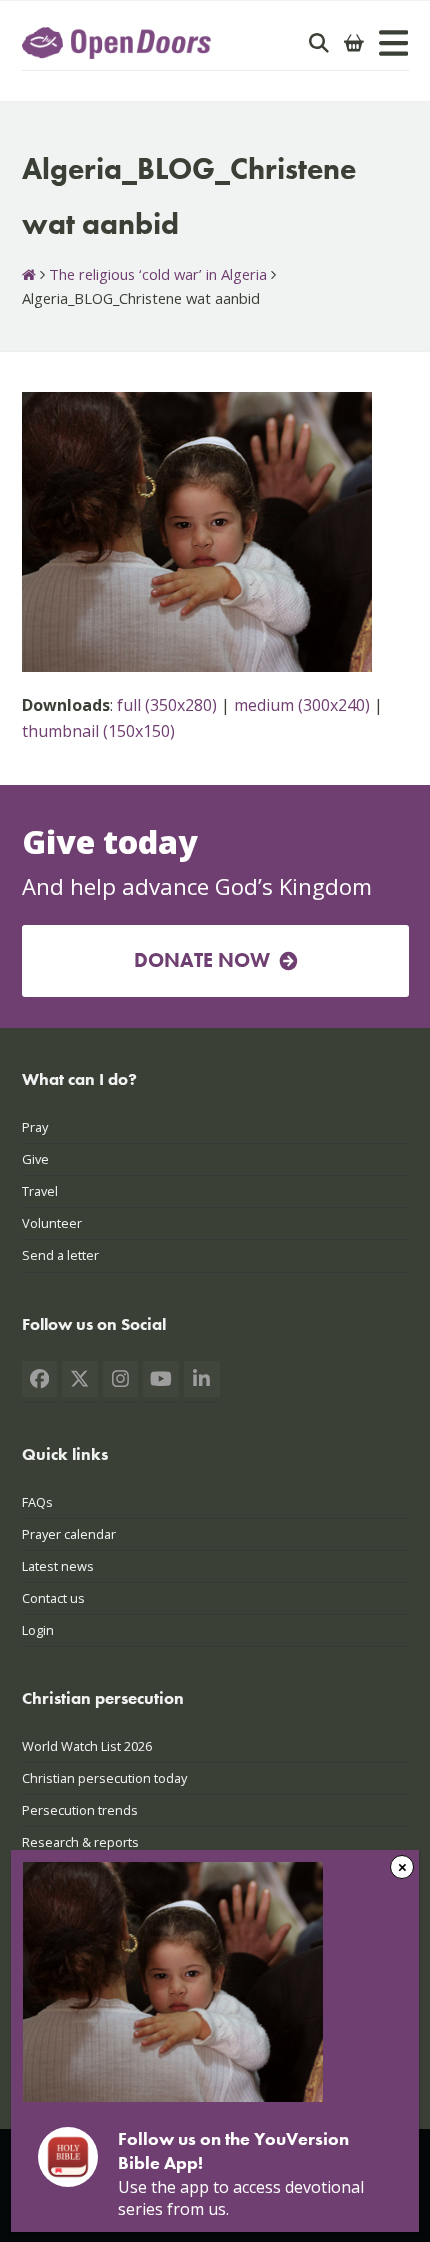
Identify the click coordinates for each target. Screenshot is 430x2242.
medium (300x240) (302, 705)
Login (38, 1630)
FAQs (37, 1502)
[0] (354, 43)
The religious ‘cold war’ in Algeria (158, 274)
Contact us (53, 1598)
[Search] (319, 43)
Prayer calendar (69, 1534)
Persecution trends (80, 1810)
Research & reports (80, 1842)
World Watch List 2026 (87, 1746)
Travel (40, 1191)
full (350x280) (167, 705)
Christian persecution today (104, 1778)
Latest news (58, 1566)
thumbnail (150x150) (98, 731)
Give (35, 1159)
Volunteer (52, 1223)
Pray (35, 1127)
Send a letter (60, 1255)
